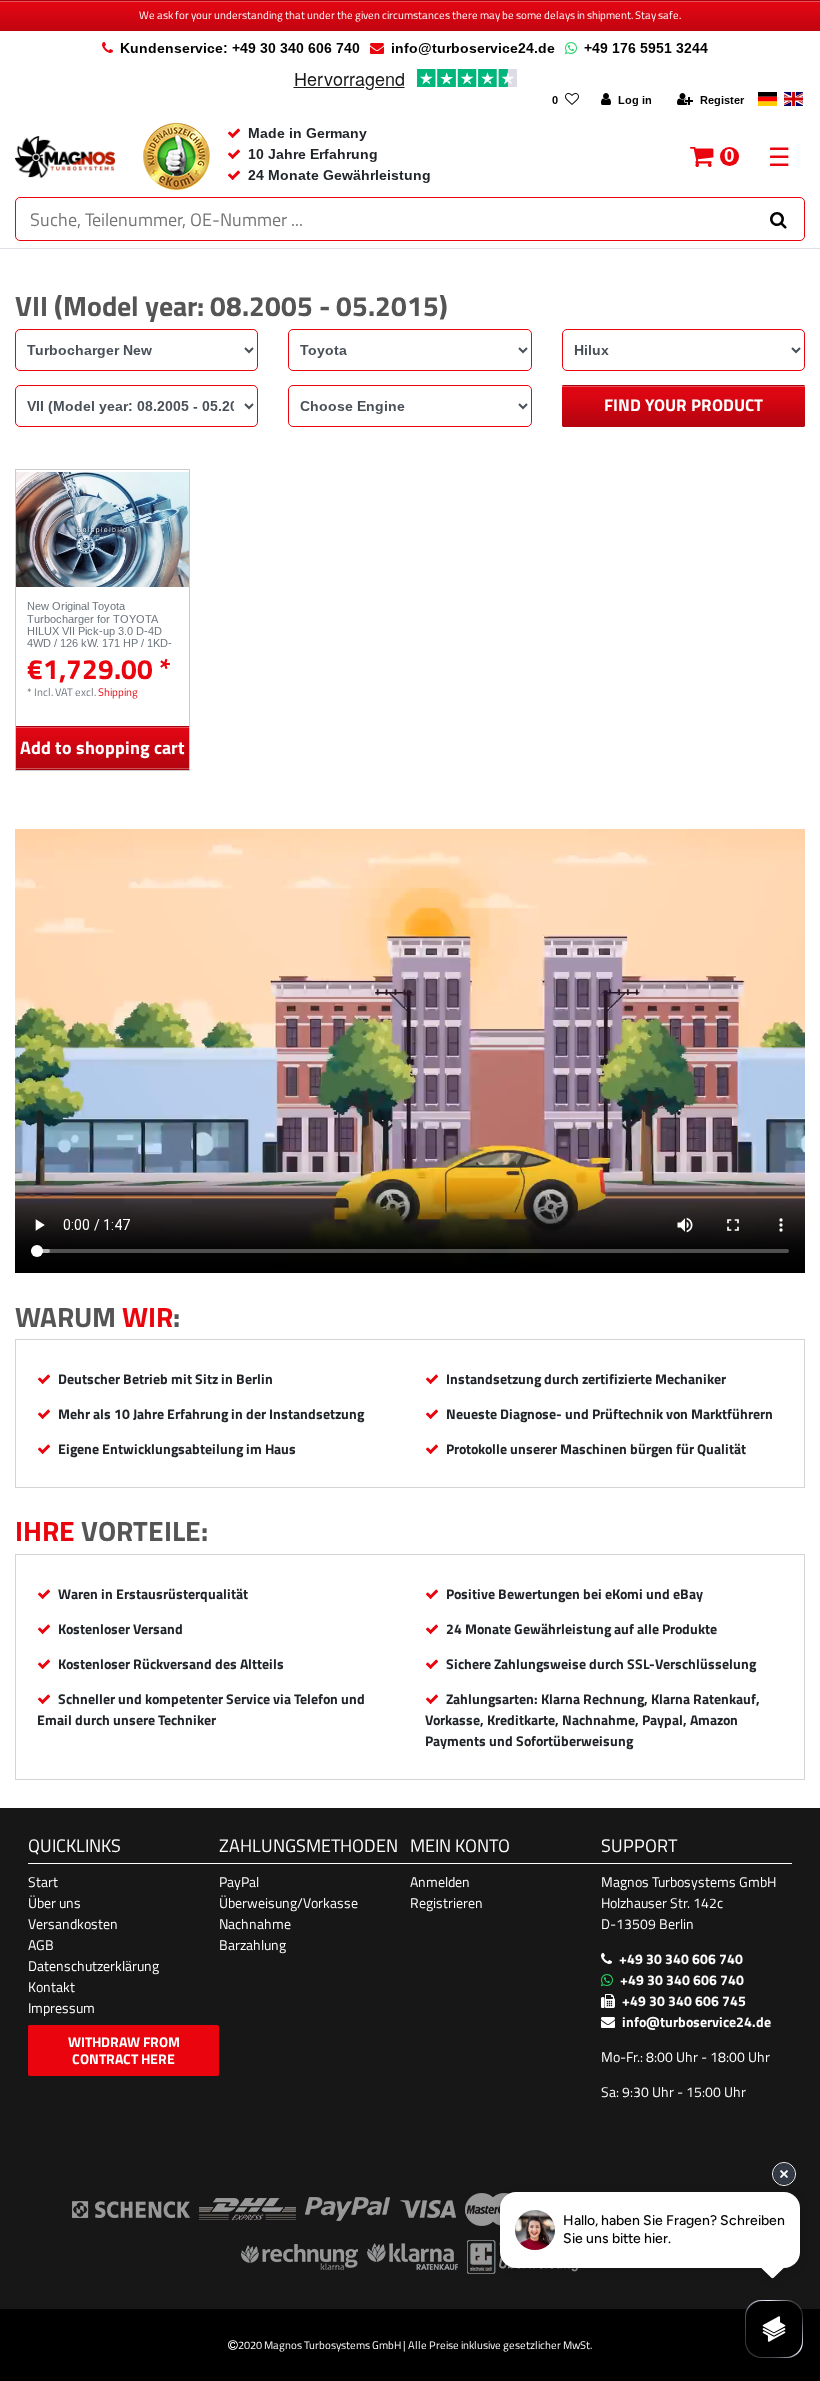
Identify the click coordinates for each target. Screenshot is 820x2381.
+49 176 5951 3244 (646, 48)
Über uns (54, 1902)
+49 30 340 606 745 (684, 2000)
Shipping (118, 691)
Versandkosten (73, 1923)
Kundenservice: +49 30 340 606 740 (240, 48)
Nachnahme (255, 1923)
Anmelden (440, 1881)
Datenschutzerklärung (93, 1965)
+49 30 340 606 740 (681, 1958)
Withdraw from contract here (124, 2050)
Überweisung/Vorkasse (288, 1902)
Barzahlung (252, 1944)
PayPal (239, 1881)
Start (43, 1881)
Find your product (683, 405)
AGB (41, 1944)
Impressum (61, 2007)
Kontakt (51, 1986)
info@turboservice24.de (473, 48)
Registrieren (446, 1902)
